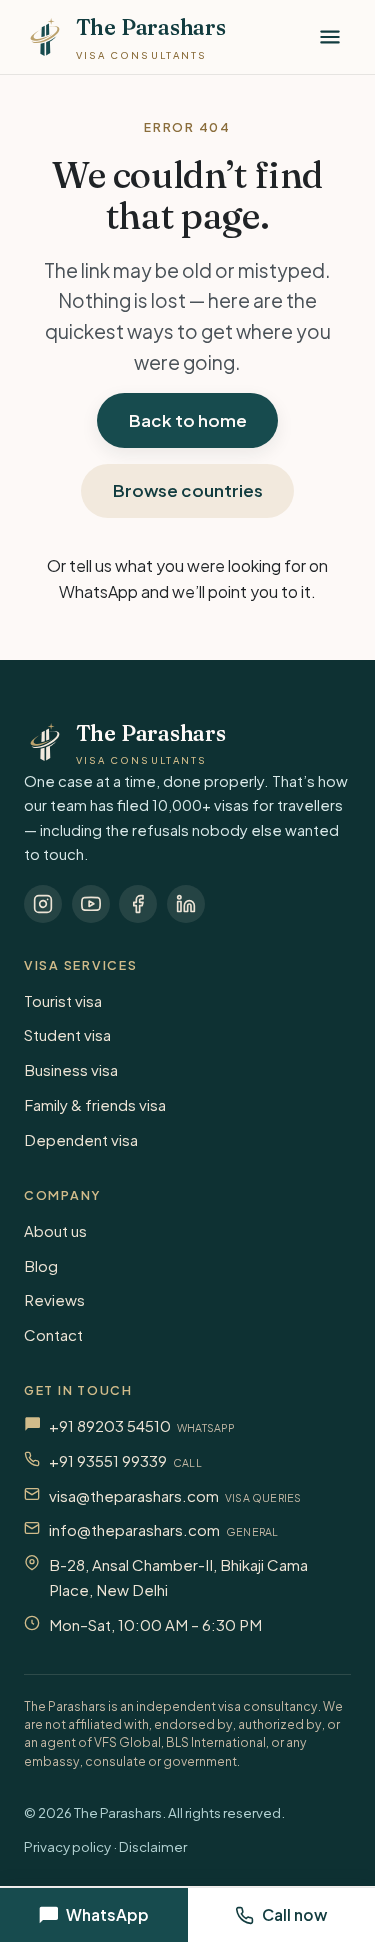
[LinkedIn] (186, 904)
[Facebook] (138, 904)
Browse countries (188, 490)
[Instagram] (43, 904)
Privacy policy (67, 1846)
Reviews (54, 1299)
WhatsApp (98, 591)
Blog (41, 1265)
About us (55, 1230)
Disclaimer (153, 1846)
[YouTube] (91, 904)
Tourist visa (63, 1000)
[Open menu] (330, 37)
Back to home (188, 420)
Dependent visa (81, 1139)
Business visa (71, 1069)
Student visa (67, 1034)
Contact (53, 1334)
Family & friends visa (95, 1104)
